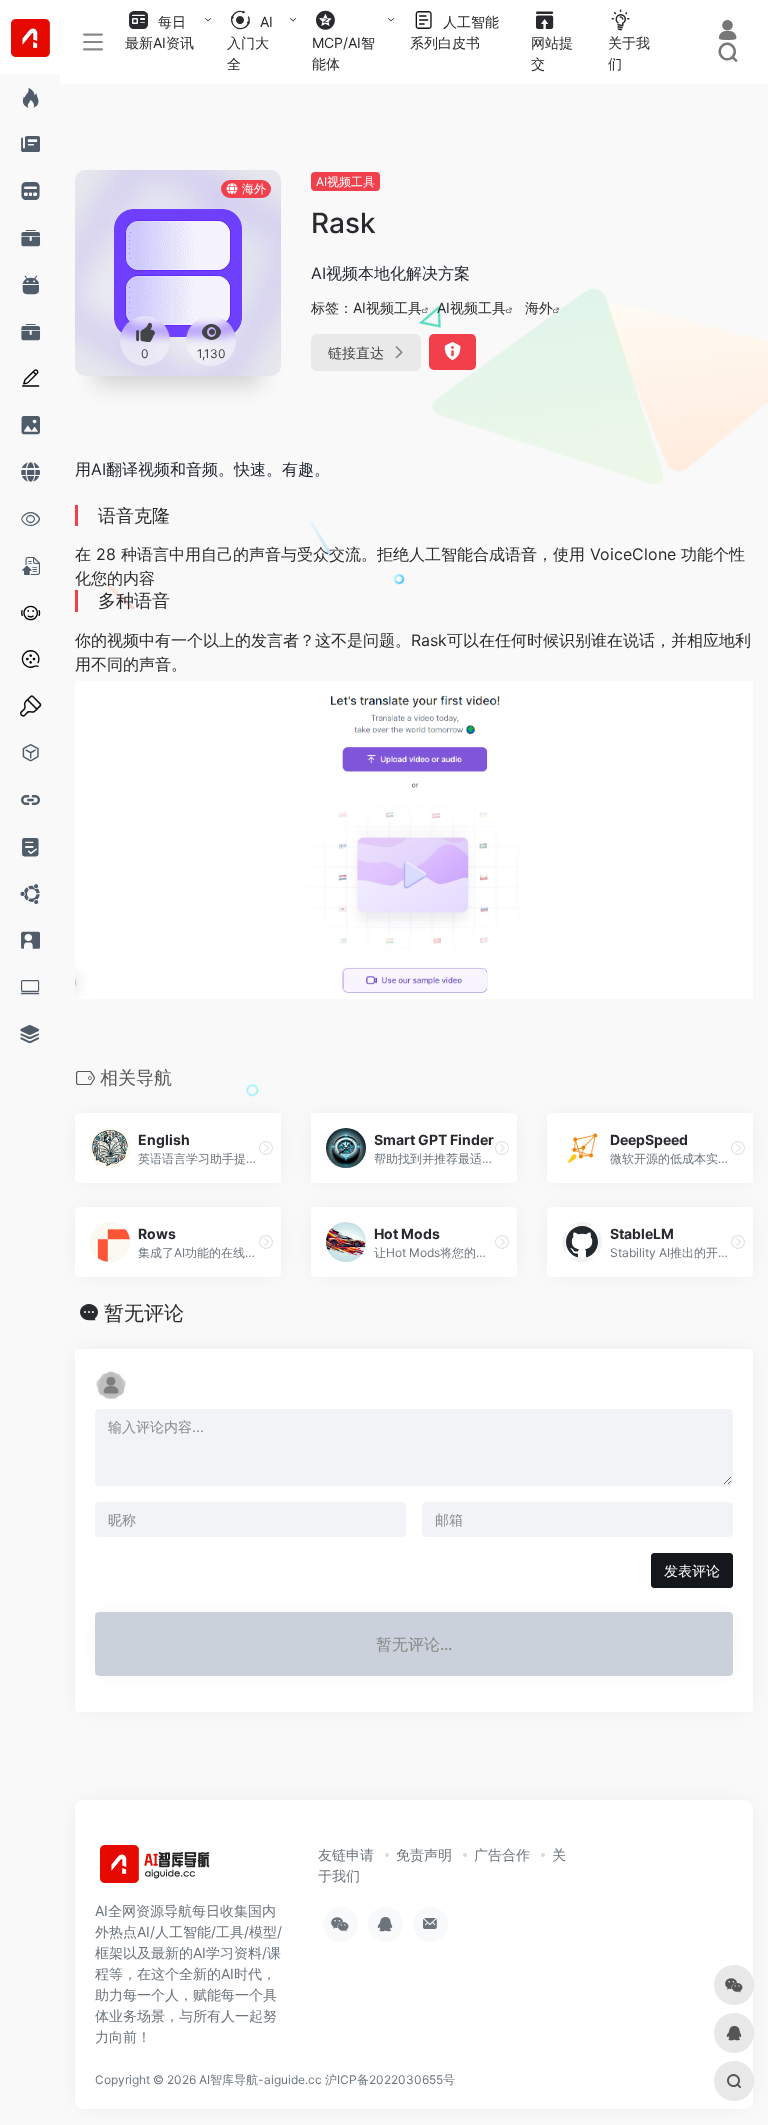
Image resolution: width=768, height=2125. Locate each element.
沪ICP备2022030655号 (390, 2079)
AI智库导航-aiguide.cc (260, 2079)
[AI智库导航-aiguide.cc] (185, 1870)
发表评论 (692, 1570)
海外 (539, 307)
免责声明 (424, 1854)
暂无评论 (144, 1313)
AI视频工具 (345, 181)
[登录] (727, 32)
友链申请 (346, 1854)
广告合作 (502, 1854)
